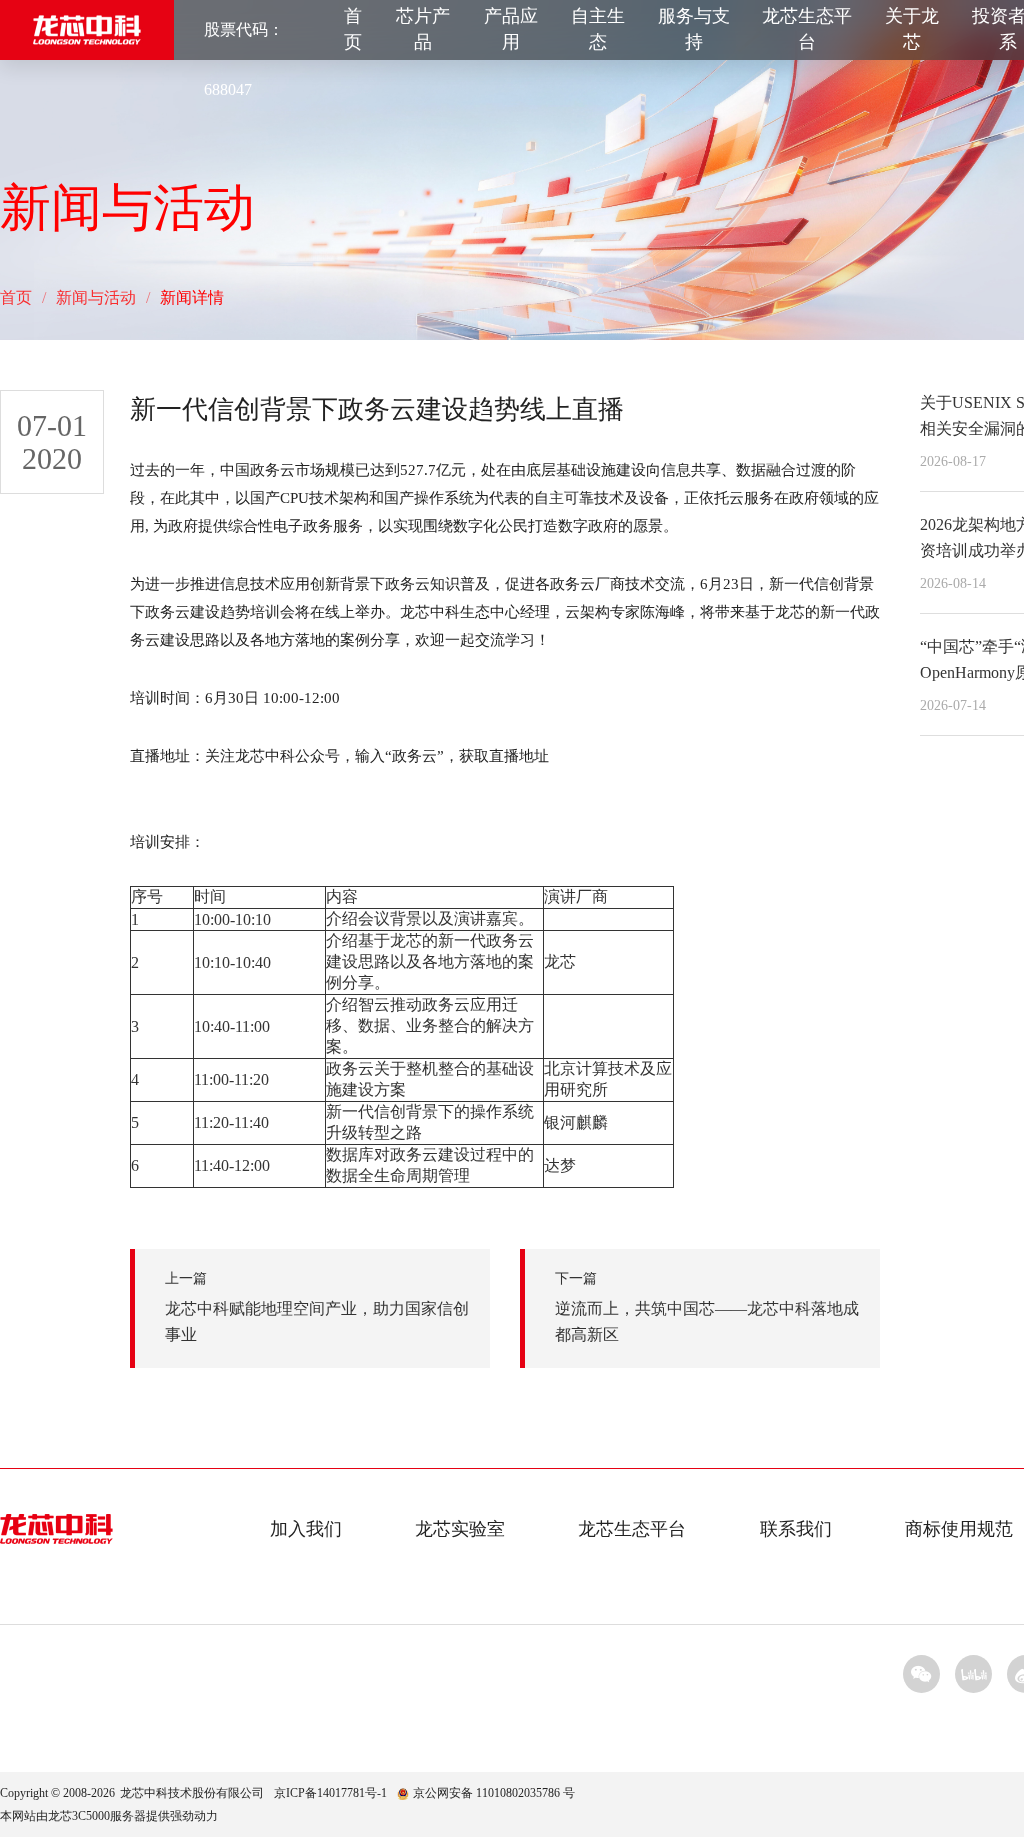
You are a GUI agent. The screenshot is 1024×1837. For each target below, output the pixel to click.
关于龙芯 (912, 29)
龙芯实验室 (460, 1529)
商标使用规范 (959, 1529)
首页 (353, 29)
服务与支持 (694, 29)
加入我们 (306, 1529)
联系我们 (796, 1529)
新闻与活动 (96, 297)
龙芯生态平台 (807, 29)
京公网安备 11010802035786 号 (494, 1793)
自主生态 (598, 29)
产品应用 (511, 29)
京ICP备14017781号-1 (330, 1793)
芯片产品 (423, 29)
